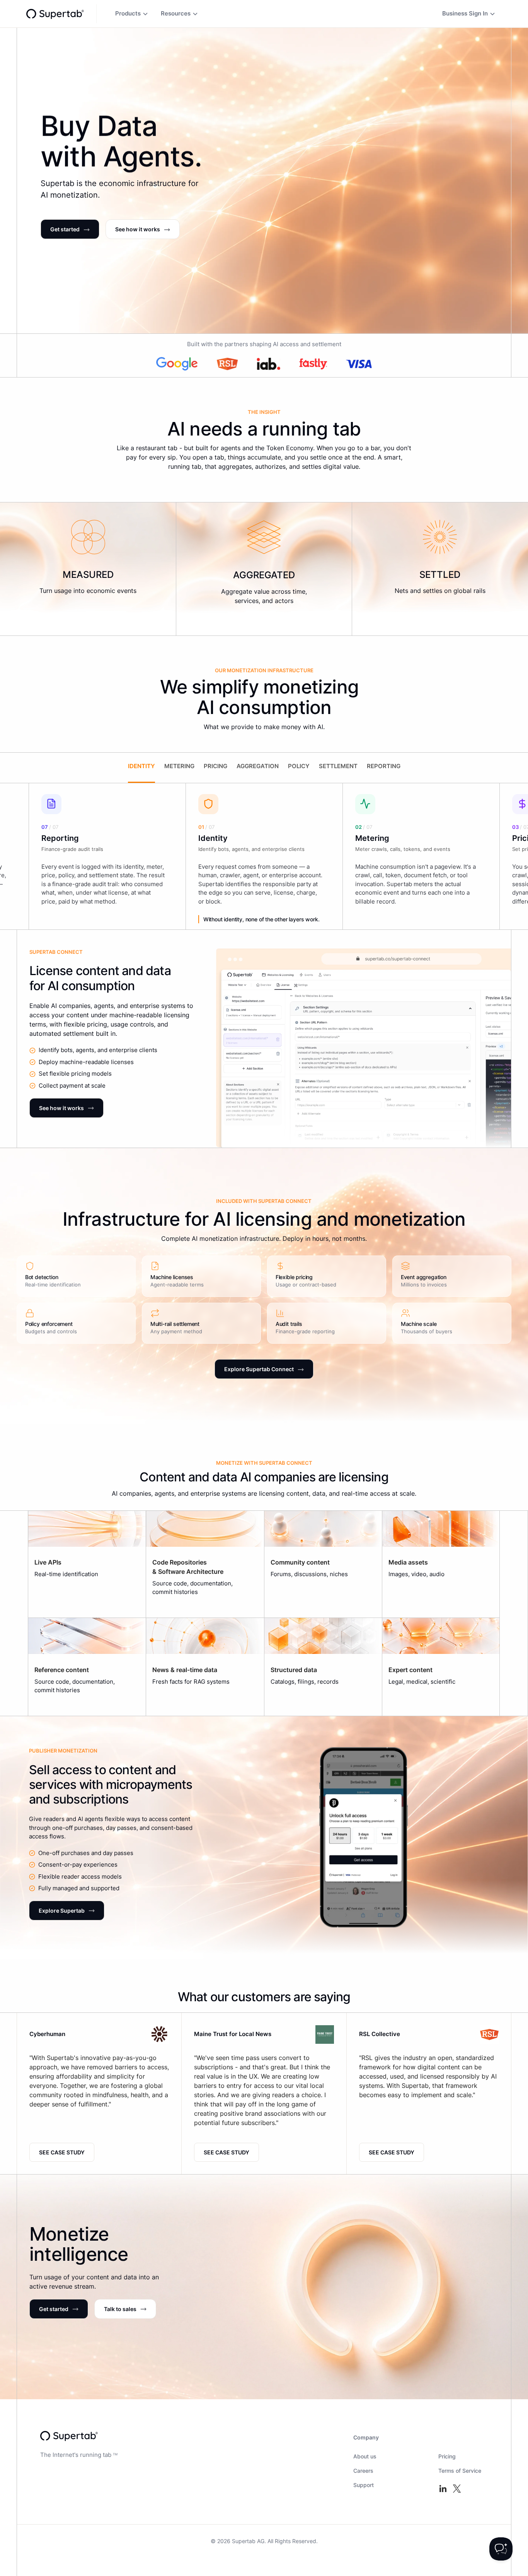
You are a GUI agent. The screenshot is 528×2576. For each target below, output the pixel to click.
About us (365, 2456)
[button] (132, 14)
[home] (55, 14)
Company (366, 2437)
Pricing (447, 2456)
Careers (363, 2471)
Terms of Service (460, 2471)
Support (364, 2485)
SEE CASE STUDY (62, 2152)
